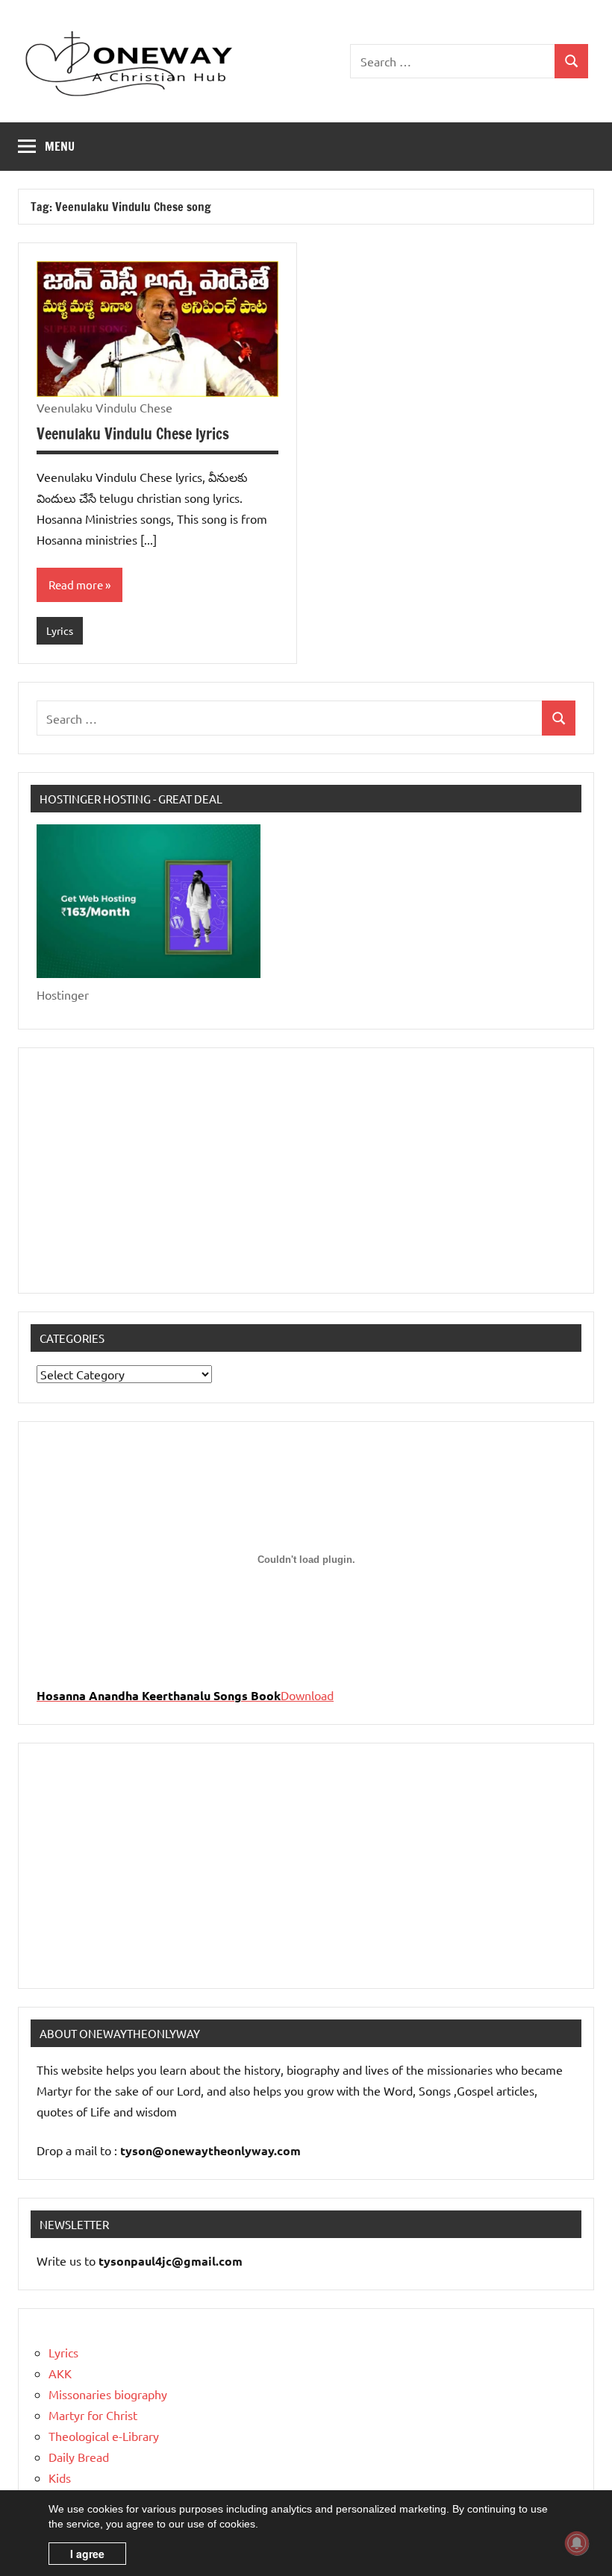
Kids (60, 2478)
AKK (60, 2373)
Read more (76, 585)
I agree (87, 2554)
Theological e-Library (104, 2436)
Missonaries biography (108, 2394)
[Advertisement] (306, 1171)
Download (307, 1695)
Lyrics (60, 630)
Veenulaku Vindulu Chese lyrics (133, 434)
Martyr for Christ (93, 2415)
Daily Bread (79, 2457)
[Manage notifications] (577, 2543)
